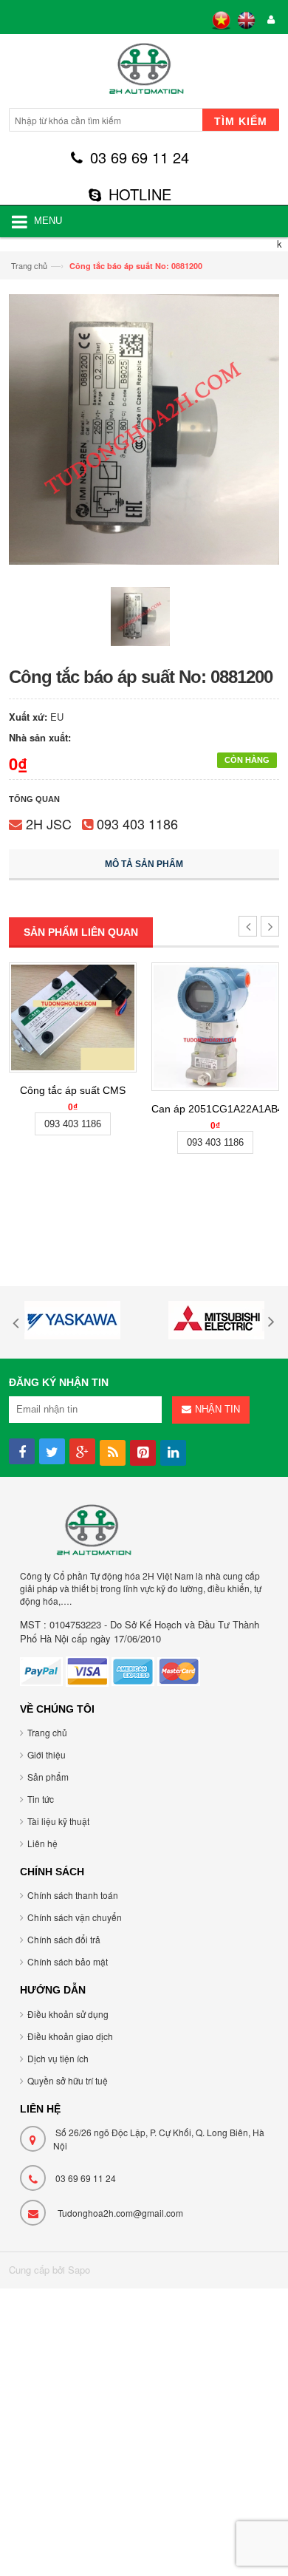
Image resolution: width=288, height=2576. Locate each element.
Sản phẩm (48, 1777)
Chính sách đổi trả (64, 1939)
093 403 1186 (137, 823)
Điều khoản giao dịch (70, 2036)
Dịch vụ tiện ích (58, 2058)
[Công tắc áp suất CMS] (73, 1017)
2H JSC (49, 823)
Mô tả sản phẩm (144, 864)
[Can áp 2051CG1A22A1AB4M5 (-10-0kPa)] (215, 1027)
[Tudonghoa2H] (144, 73)
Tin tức (41, 1799)
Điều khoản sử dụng (68, 2014)
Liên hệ (42, 1843)
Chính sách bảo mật (68, 1961)
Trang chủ (29, 265)
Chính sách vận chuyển (75, 1917)
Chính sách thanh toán (73, 1895)
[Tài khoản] (269, 20)
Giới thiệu (47, 1754)
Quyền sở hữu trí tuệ (68, 2080)
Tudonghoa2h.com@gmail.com (120, 2213)
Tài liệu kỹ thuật (58, 1821)
